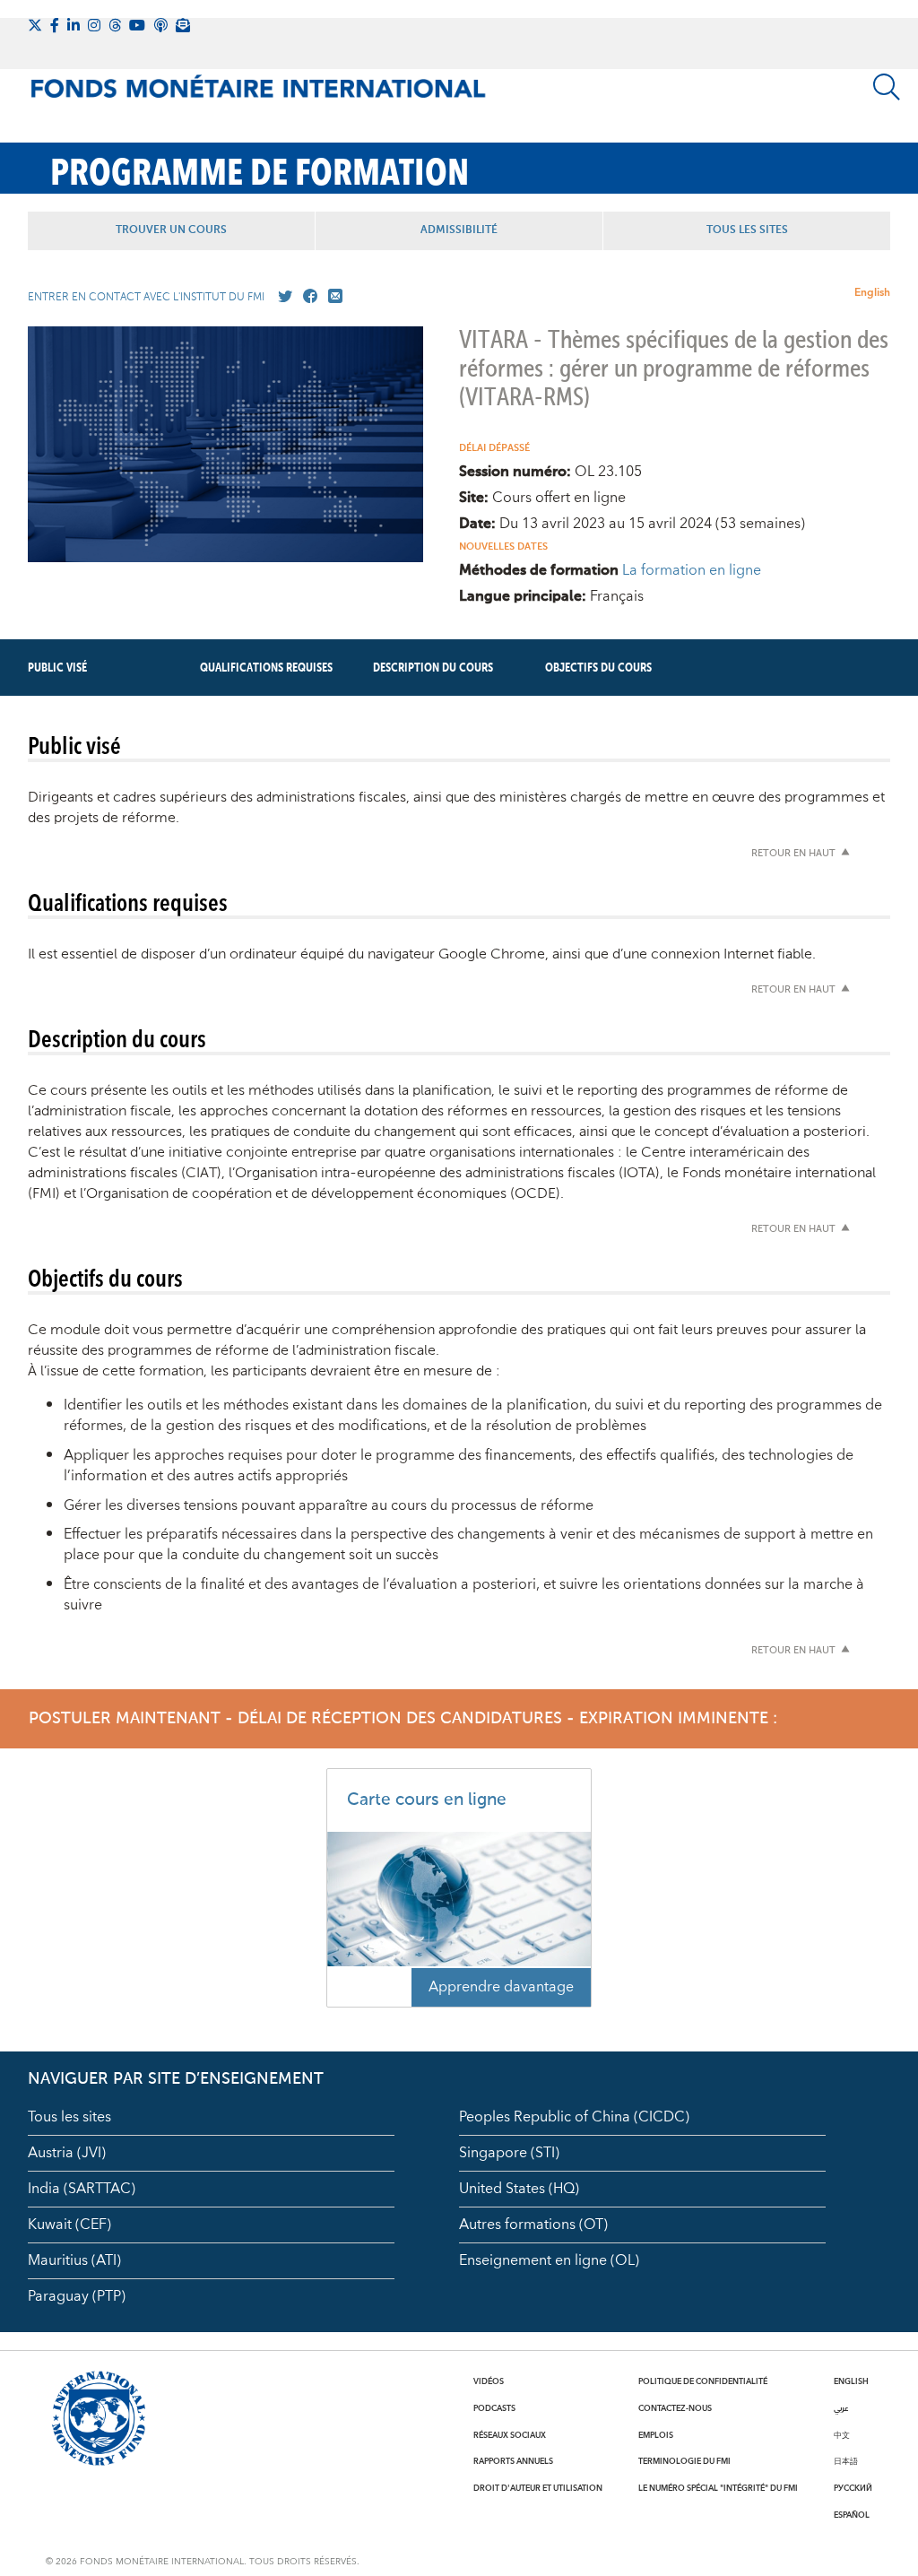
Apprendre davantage (501, 1987)
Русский (853, 2488)
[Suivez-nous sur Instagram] (94, 25)
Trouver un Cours (171, 230)
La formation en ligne (692, 570)
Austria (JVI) (67, 2153)
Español (852, 2515)
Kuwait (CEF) (69, 2225)
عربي (841, 2408)
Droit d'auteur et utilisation (538, 2488)
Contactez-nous (675, 2408)
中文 (842, 2435)
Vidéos (489, 2381)
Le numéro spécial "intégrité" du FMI (718, 2488)
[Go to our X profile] (281, 297)
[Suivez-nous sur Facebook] (55, 25)
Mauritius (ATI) (74, 2260)
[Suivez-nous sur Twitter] (35, 25)
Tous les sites (69, 2117)
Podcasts (494, 2408)
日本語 (846, 2461)
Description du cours (433, 668)
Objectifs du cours (598, 668)
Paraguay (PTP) (77, 2296)
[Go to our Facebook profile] (307, 297)
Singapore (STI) (509, 2153)
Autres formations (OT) (533, 2225)
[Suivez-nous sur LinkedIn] (74, 25)
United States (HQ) (519, 2189)
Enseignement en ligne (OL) (549, 2260)
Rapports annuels (513, 2461)
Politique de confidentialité (703, 2381)
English (872, 293)
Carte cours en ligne (427, 1800)
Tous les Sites (747, 230)
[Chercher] (887, 87)
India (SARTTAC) (82, 2189)
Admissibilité (459, 230)
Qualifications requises (266, 668)
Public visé (57, 668)
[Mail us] (332, 297)
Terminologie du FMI (684, 2461)
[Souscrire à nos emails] (183, 25)
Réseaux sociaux (510, 2435)
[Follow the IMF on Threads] (115, 25)
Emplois (656, 2435)
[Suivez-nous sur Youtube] (137, 25)
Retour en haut (793, 854)
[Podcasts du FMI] (160, 25)
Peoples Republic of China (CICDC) (574, 2117)
